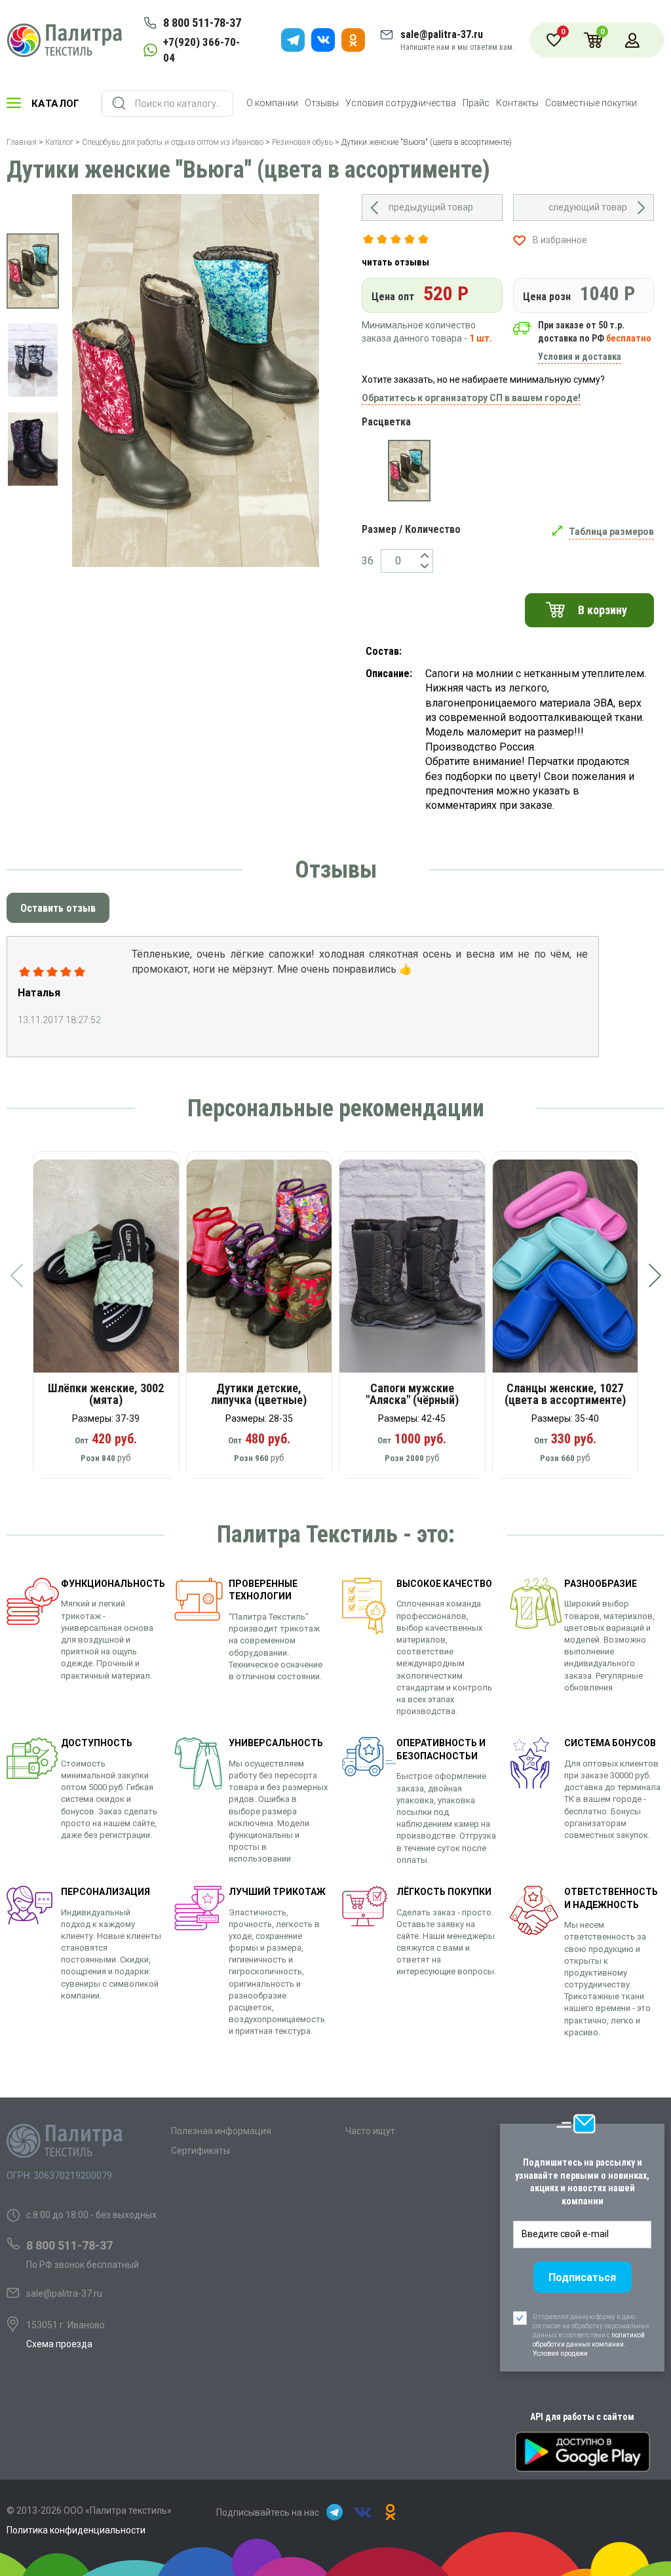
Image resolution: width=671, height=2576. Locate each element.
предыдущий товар (431, 207)
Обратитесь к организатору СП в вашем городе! (471, 398)
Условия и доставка (580, 357)
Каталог (56, 104)
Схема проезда (59, 2344)
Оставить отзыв (58, 908)
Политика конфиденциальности (76, 2530)
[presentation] (16, 1276)
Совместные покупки (591, 103)
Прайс (476, 103)
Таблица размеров (611, 532)
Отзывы (322, 103)
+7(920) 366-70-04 (201, 50)
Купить (115, 1271)
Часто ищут (370, 2131)
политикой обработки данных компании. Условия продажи (589, 2344)
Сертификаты (201, 2151)
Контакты (517, 103)
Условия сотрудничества (401, 103)
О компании (272, 103)
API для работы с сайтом (582, 2417)
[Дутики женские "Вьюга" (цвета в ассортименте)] (409, 471)
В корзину (603, 610)
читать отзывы (395, 262)
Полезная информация (221, 2131)
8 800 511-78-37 (202, 23)
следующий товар (588, 207)
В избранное (560, 240)
